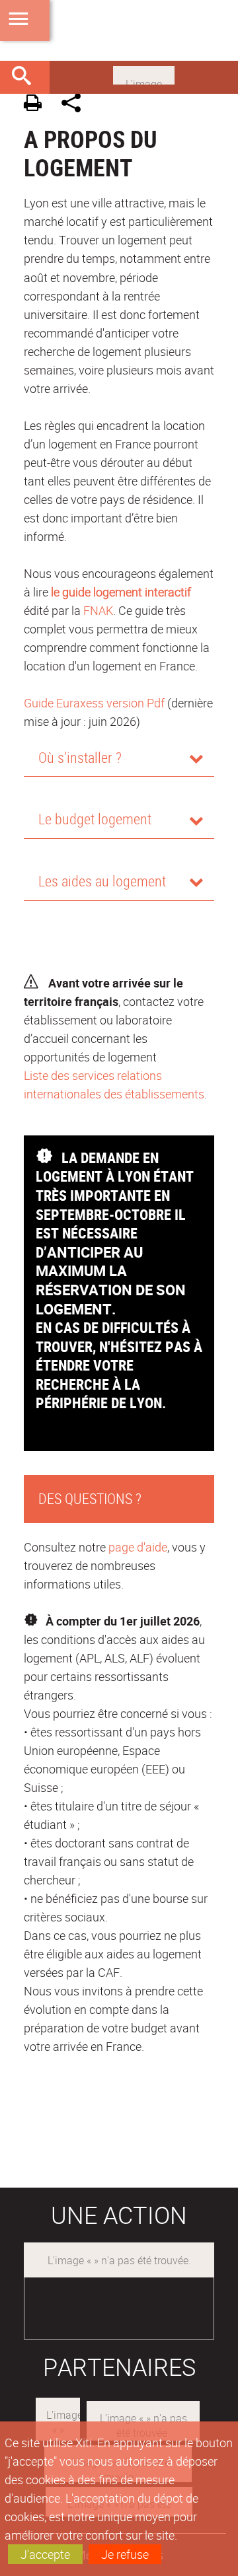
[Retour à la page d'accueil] (119, 30)
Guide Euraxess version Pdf (94, 703)
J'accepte (45, 2554)
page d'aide (138, 1547)
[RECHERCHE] (26, 77)
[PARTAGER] (76, 105)
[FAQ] (144, 74)
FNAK (98, 610)
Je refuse (125, 2554)
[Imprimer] (37, 105)
